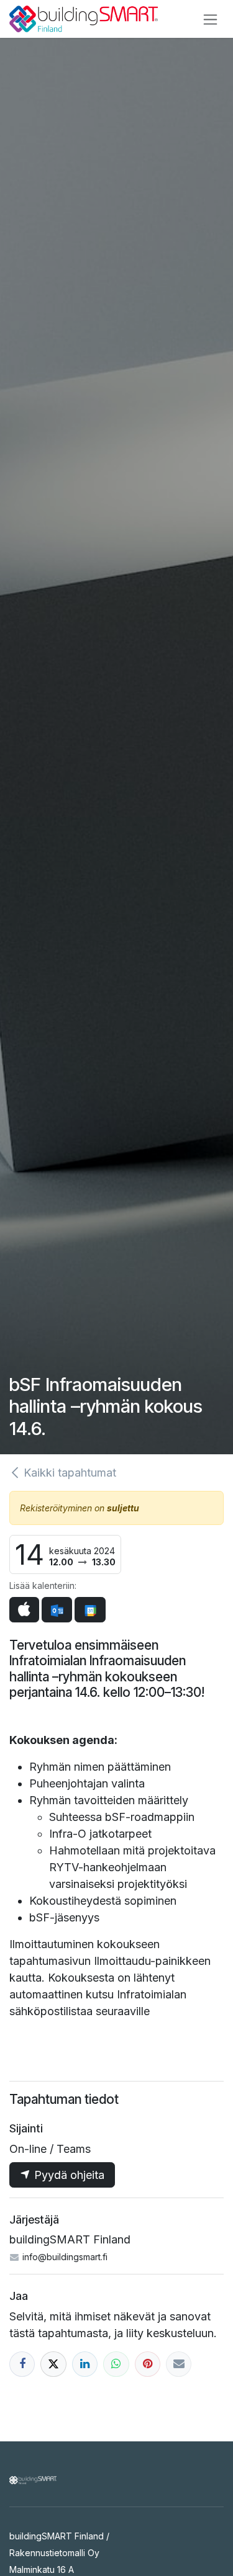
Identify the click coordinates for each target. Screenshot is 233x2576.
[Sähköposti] (179, 2364)
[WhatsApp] (116, 2364)
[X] (53, 2364)
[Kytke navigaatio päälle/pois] (210, 19)
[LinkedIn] (85, 2364)
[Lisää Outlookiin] (57, 1610)
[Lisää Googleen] (90, 1610)
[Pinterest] (148, 2364)
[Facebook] (22, 2364)
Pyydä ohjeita (68, 2175)
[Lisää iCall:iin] (24, 1610)
